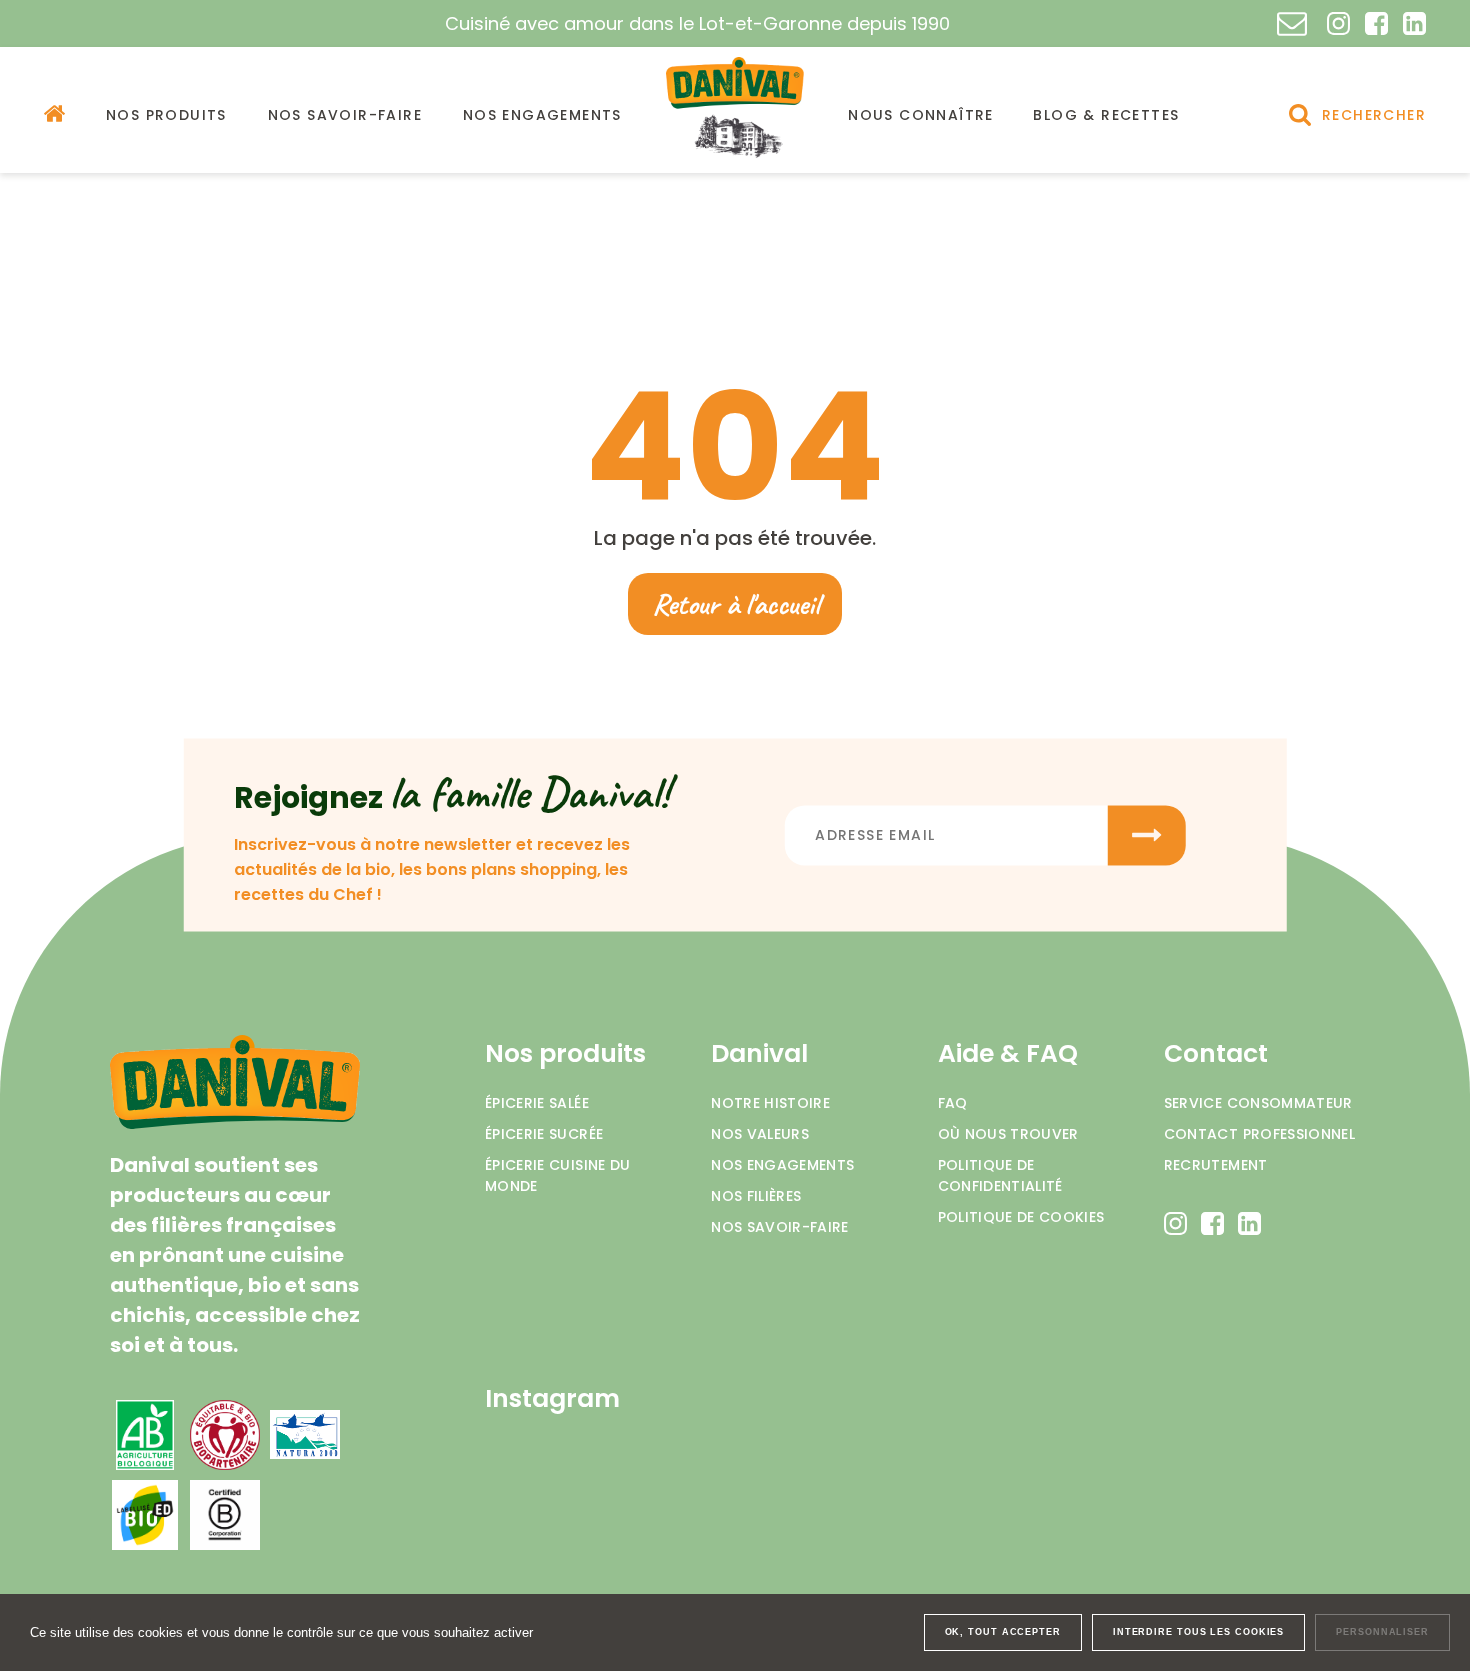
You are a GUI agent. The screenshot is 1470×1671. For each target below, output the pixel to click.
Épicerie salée (537, 1103)
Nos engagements (782, 1165)
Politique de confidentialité (1000, 1175)
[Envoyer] (1147, 835)
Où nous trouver (1008, 1134)
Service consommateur (1258, 1103)
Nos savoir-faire (780, 1227)
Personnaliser (1382, 1632)
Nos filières (756, 1196)
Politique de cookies (1021, 1217)
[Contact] (1292, 24)
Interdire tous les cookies (1198, 1632)
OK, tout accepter (1003, 1632)
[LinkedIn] (1414, 23)
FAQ (953, 1103)
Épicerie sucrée (544, 1134)
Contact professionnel (1259, 1134)
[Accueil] (54, 113)
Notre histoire (770, 1103)
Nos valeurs (760, 1134)
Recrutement (1216, 1165)
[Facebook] (1376, 23)
